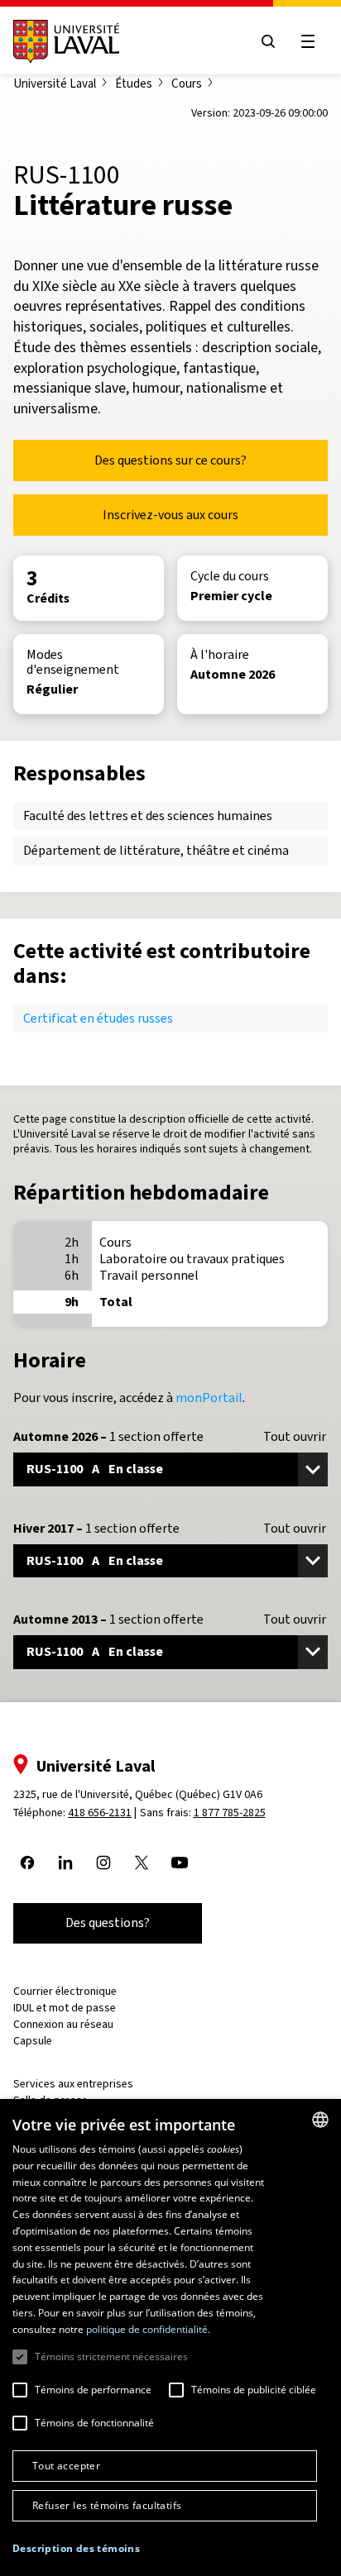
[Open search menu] (268, 41)
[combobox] (320, 2120)
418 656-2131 (100, 1813)
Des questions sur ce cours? (170, 460)
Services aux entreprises (73, 2084)
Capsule (33, 2041)
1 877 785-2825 (230, 1813)
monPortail (209, 1398)
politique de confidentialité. (148, 2329)
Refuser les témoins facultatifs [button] (107, 2505)
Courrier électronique (65, 1991)
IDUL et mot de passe (65, 2008)
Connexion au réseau (63, 2024)
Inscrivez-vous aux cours (170, 515)
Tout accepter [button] (66, 2466)
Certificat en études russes (98, 1018)
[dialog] (170, 2337)
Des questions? (108, 1922)
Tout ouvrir (295, 1437)
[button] (76, 2549)
